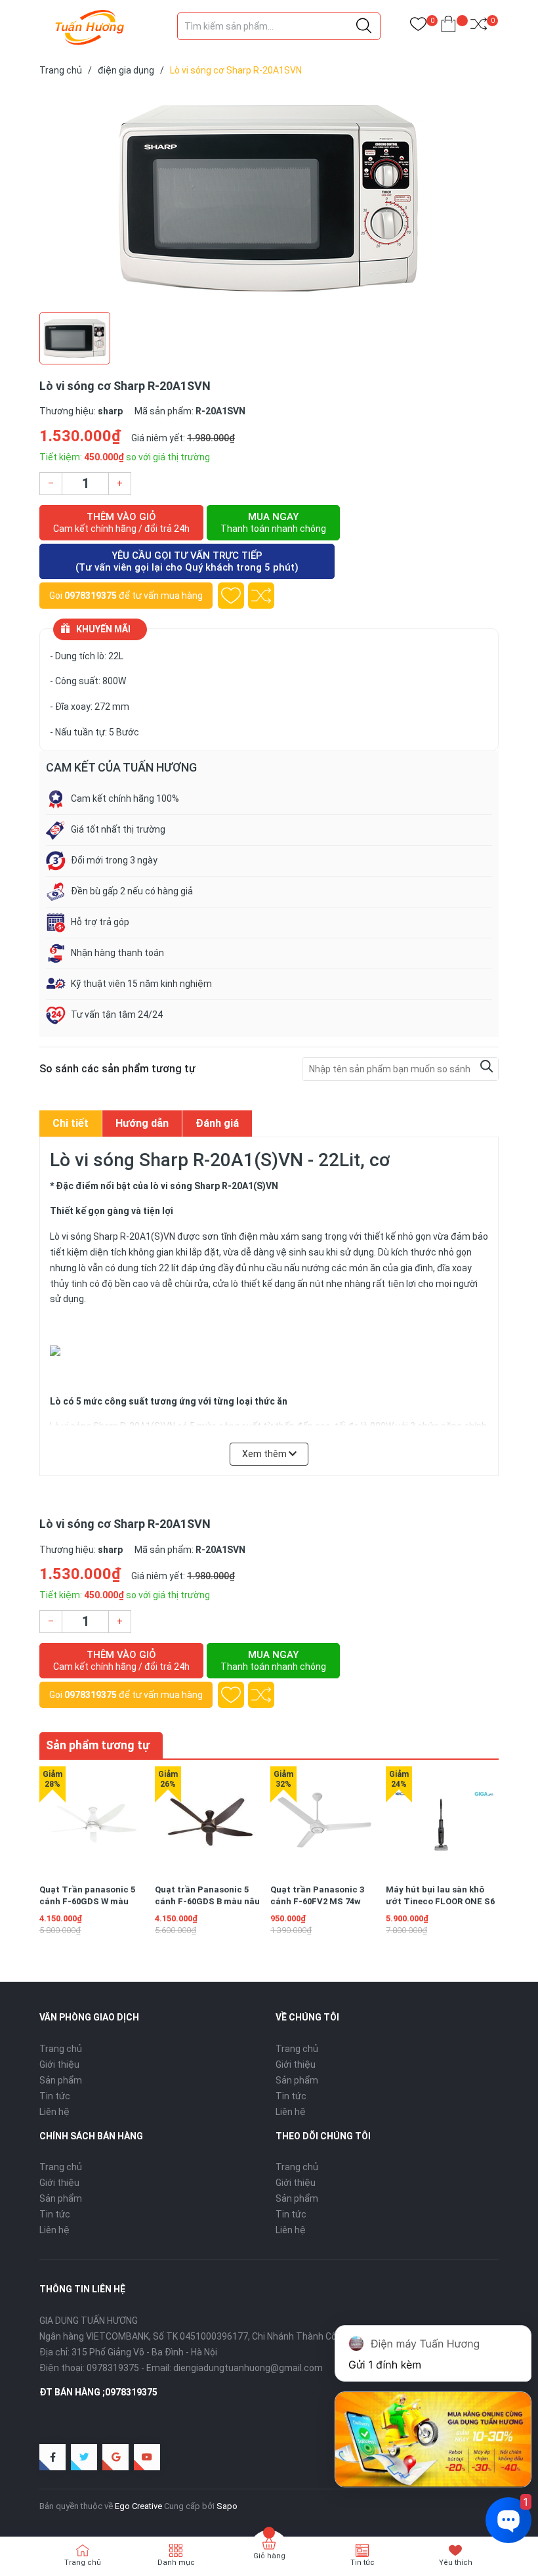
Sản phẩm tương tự (98, 1745)
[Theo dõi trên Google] (115, 2457)
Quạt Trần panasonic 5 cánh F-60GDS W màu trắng (87, 1901)
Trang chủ (61, 2049)
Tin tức (55, 2096)
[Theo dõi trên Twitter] (84, 2457)
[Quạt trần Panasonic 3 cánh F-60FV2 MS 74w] (326, 1822)
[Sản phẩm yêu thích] (418, 27)
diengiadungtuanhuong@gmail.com (248, 2368)
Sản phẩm (61, 2080)
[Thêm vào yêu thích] (231, 596)
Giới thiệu (59, 2064)
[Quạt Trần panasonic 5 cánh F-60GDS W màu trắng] (95, 1822)
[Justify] (364, 26)
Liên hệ (54, 2112)
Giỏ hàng (269, 2556)
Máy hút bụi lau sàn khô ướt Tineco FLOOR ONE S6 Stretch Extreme (440, 1901)
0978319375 (91, 596)
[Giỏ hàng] (448, 27)
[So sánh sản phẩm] (479, 27)
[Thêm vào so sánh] (261, 596)
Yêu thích (456, 2563)
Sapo (227, 2506)
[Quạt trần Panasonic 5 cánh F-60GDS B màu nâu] (210, 1822)
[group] (269, 197)
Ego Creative (138, 2506)
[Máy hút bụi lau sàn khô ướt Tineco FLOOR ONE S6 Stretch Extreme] (441, 1822)
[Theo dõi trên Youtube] (147, 2457)
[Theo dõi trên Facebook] (52, 2457)
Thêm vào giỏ (121, 522)
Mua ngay (273, 522)
